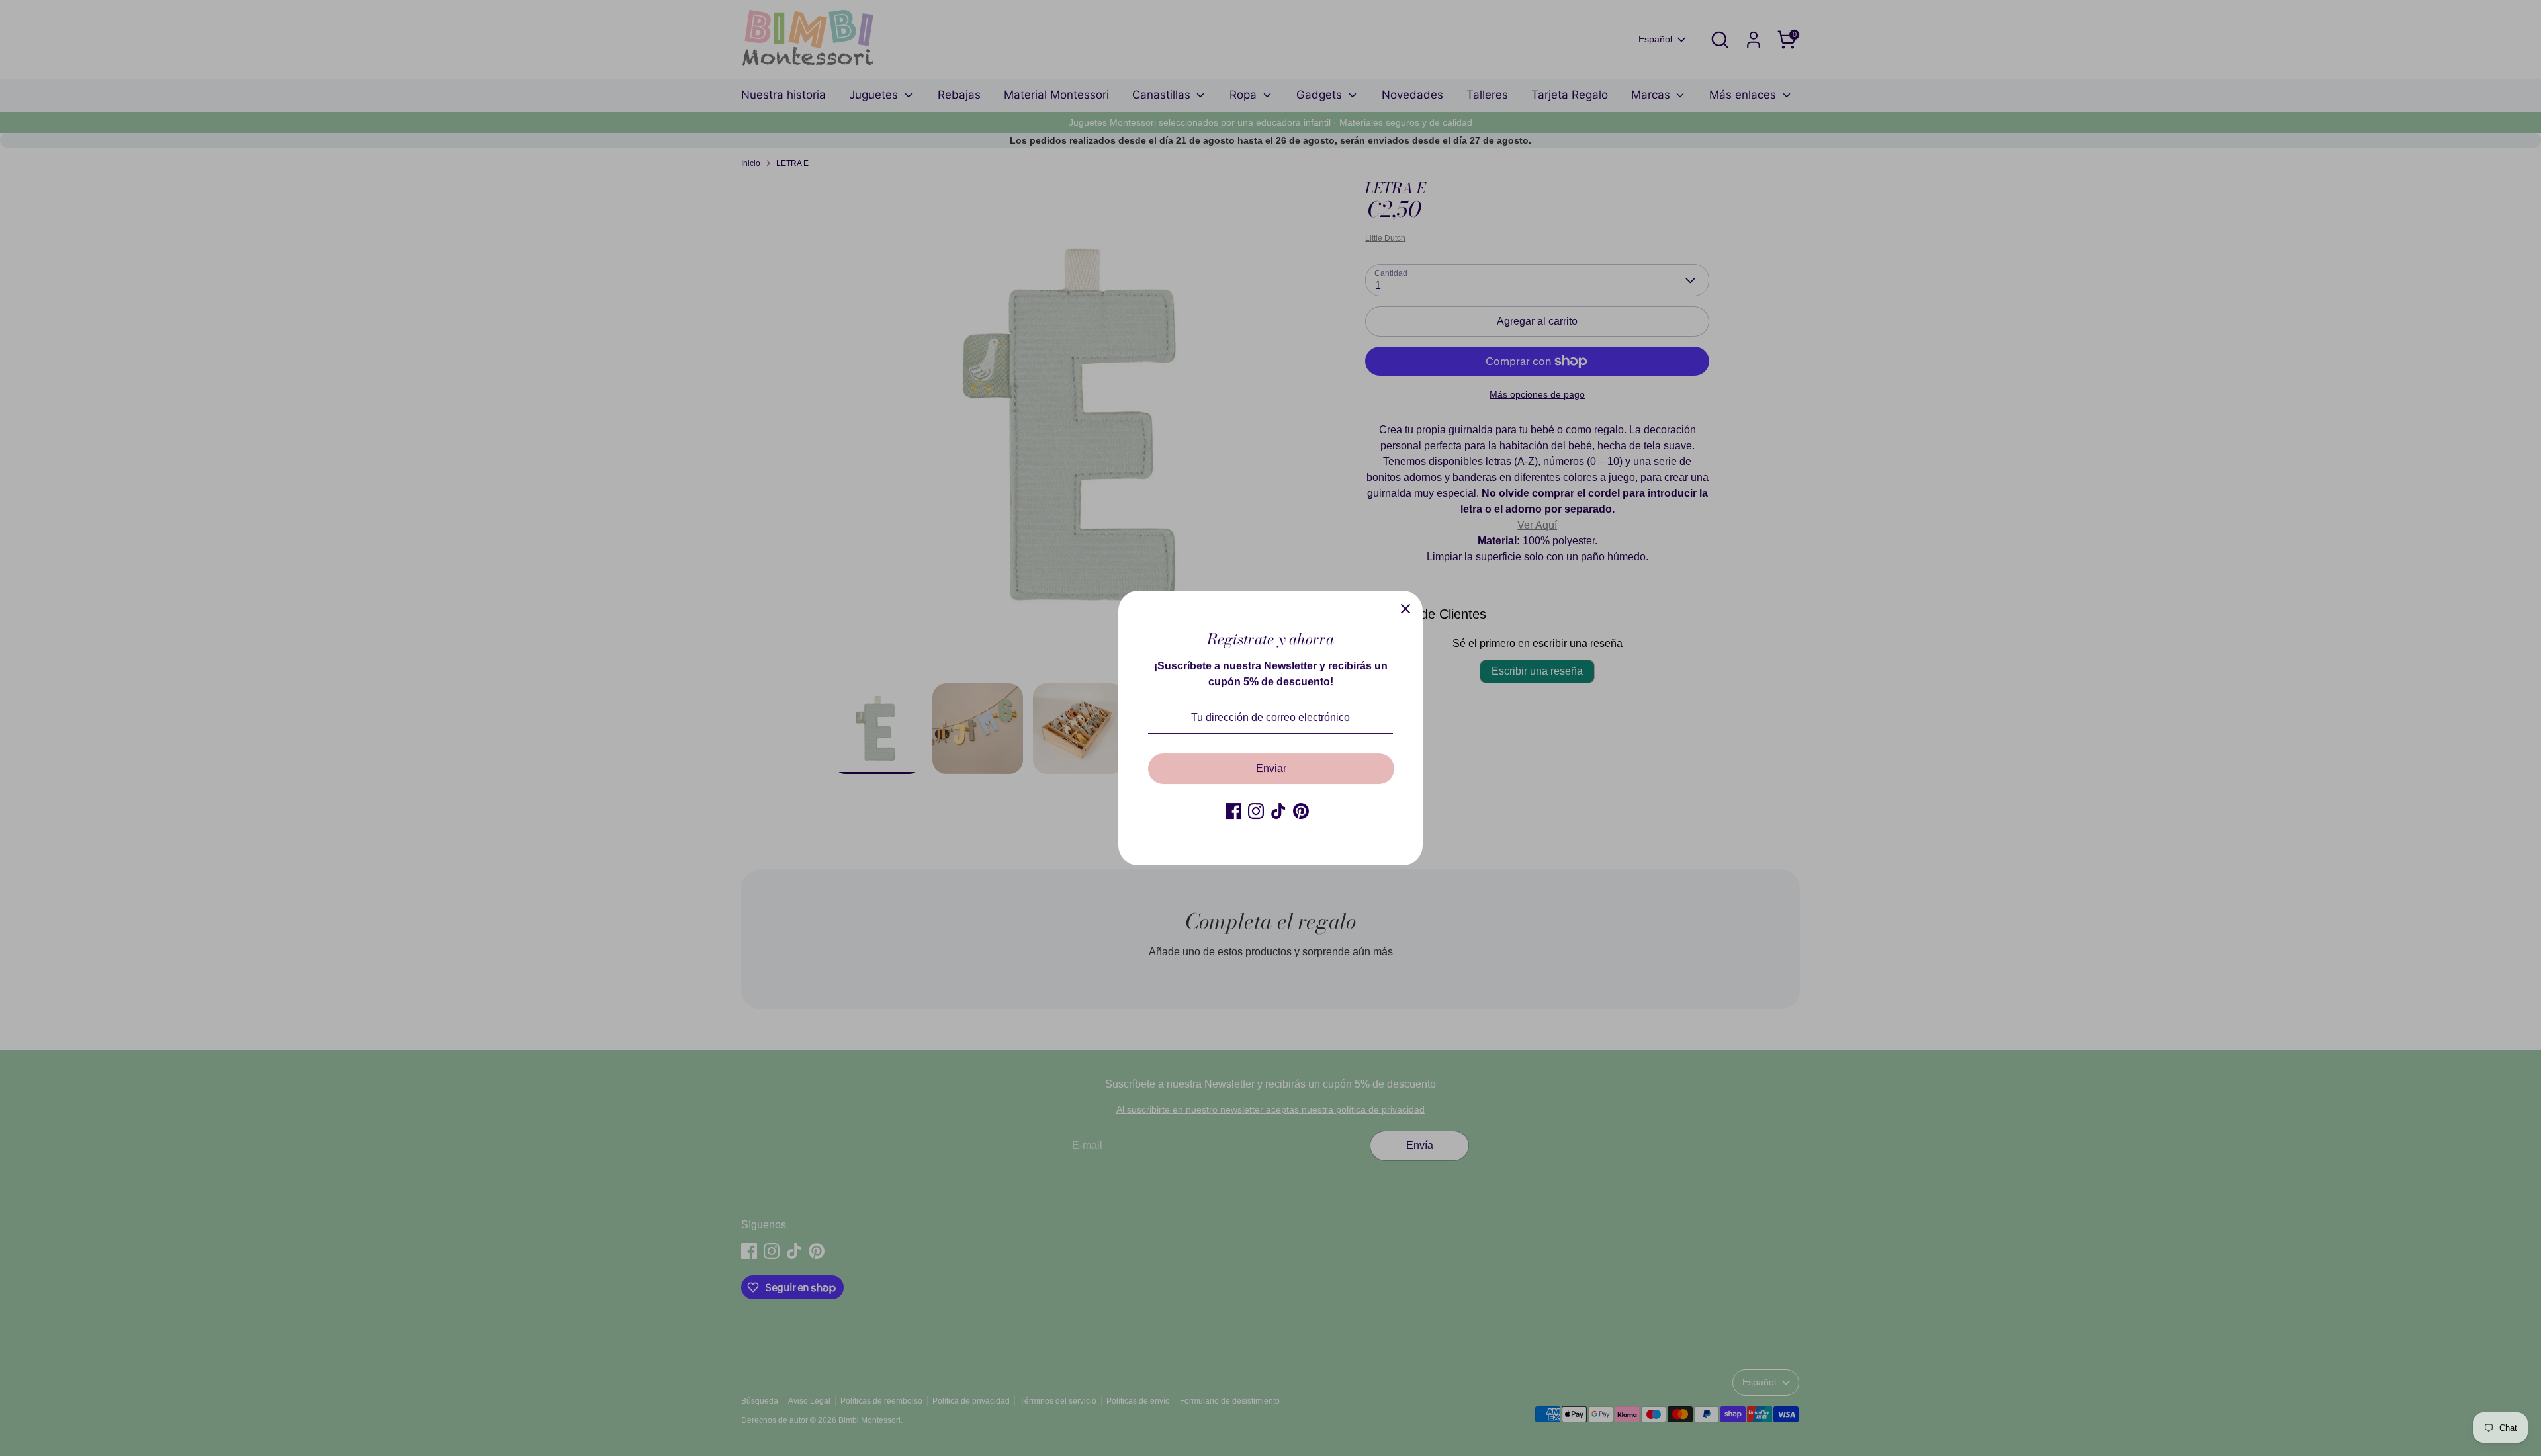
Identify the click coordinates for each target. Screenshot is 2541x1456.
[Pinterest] (1301, 811)
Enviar (1271, 768)
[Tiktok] (1278, 811)
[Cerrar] (1405, 608)
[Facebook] (1233, 811)
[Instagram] (1256, 811)
